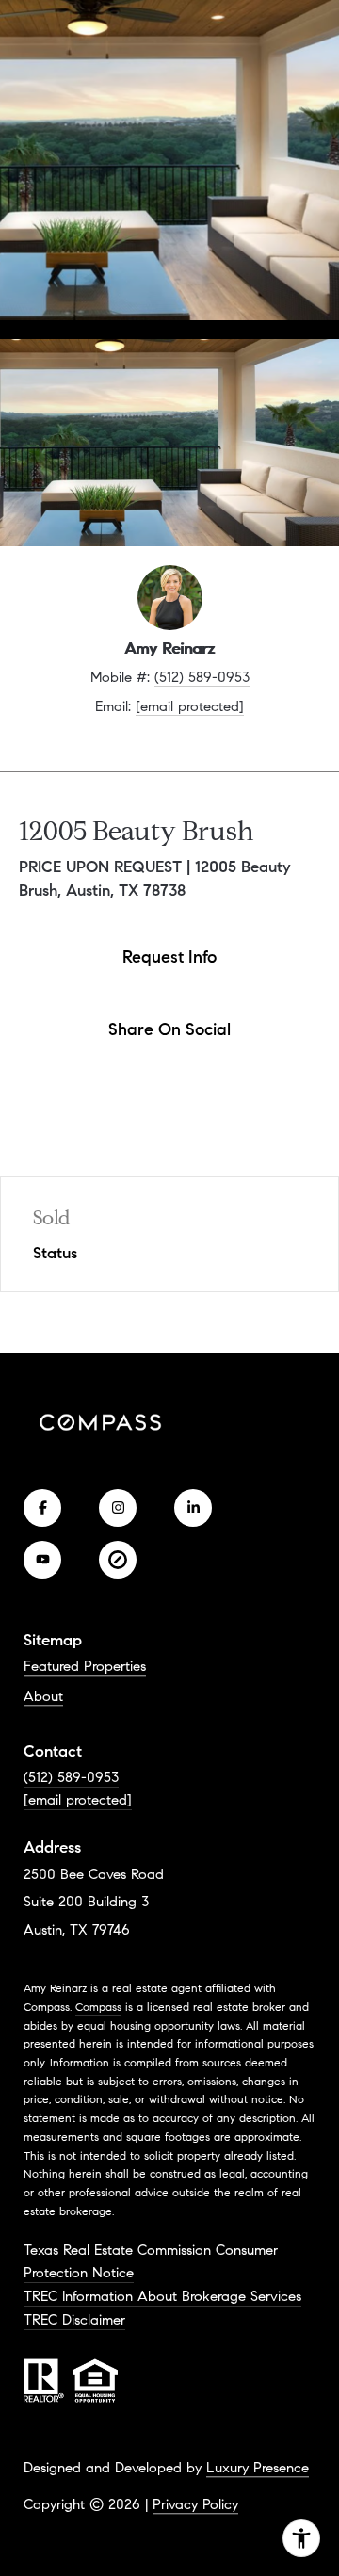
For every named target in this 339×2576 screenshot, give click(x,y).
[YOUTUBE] (42, 1560)
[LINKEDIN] (193, 1508)
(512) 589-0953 (202, 677)
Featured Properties (85, 1666)
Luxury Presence (258, 2468)
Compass (98, 2007)
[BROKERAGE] (118, 1560)
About (43, 1696)
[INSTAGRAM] (118, 1508)
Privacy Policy (195, 2504)
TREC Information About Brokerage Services (162, 2296)
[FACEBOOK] (42, 1508)
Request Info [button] (169, 957)
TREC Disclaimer (74, 2320)
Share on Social (169, 1029)
